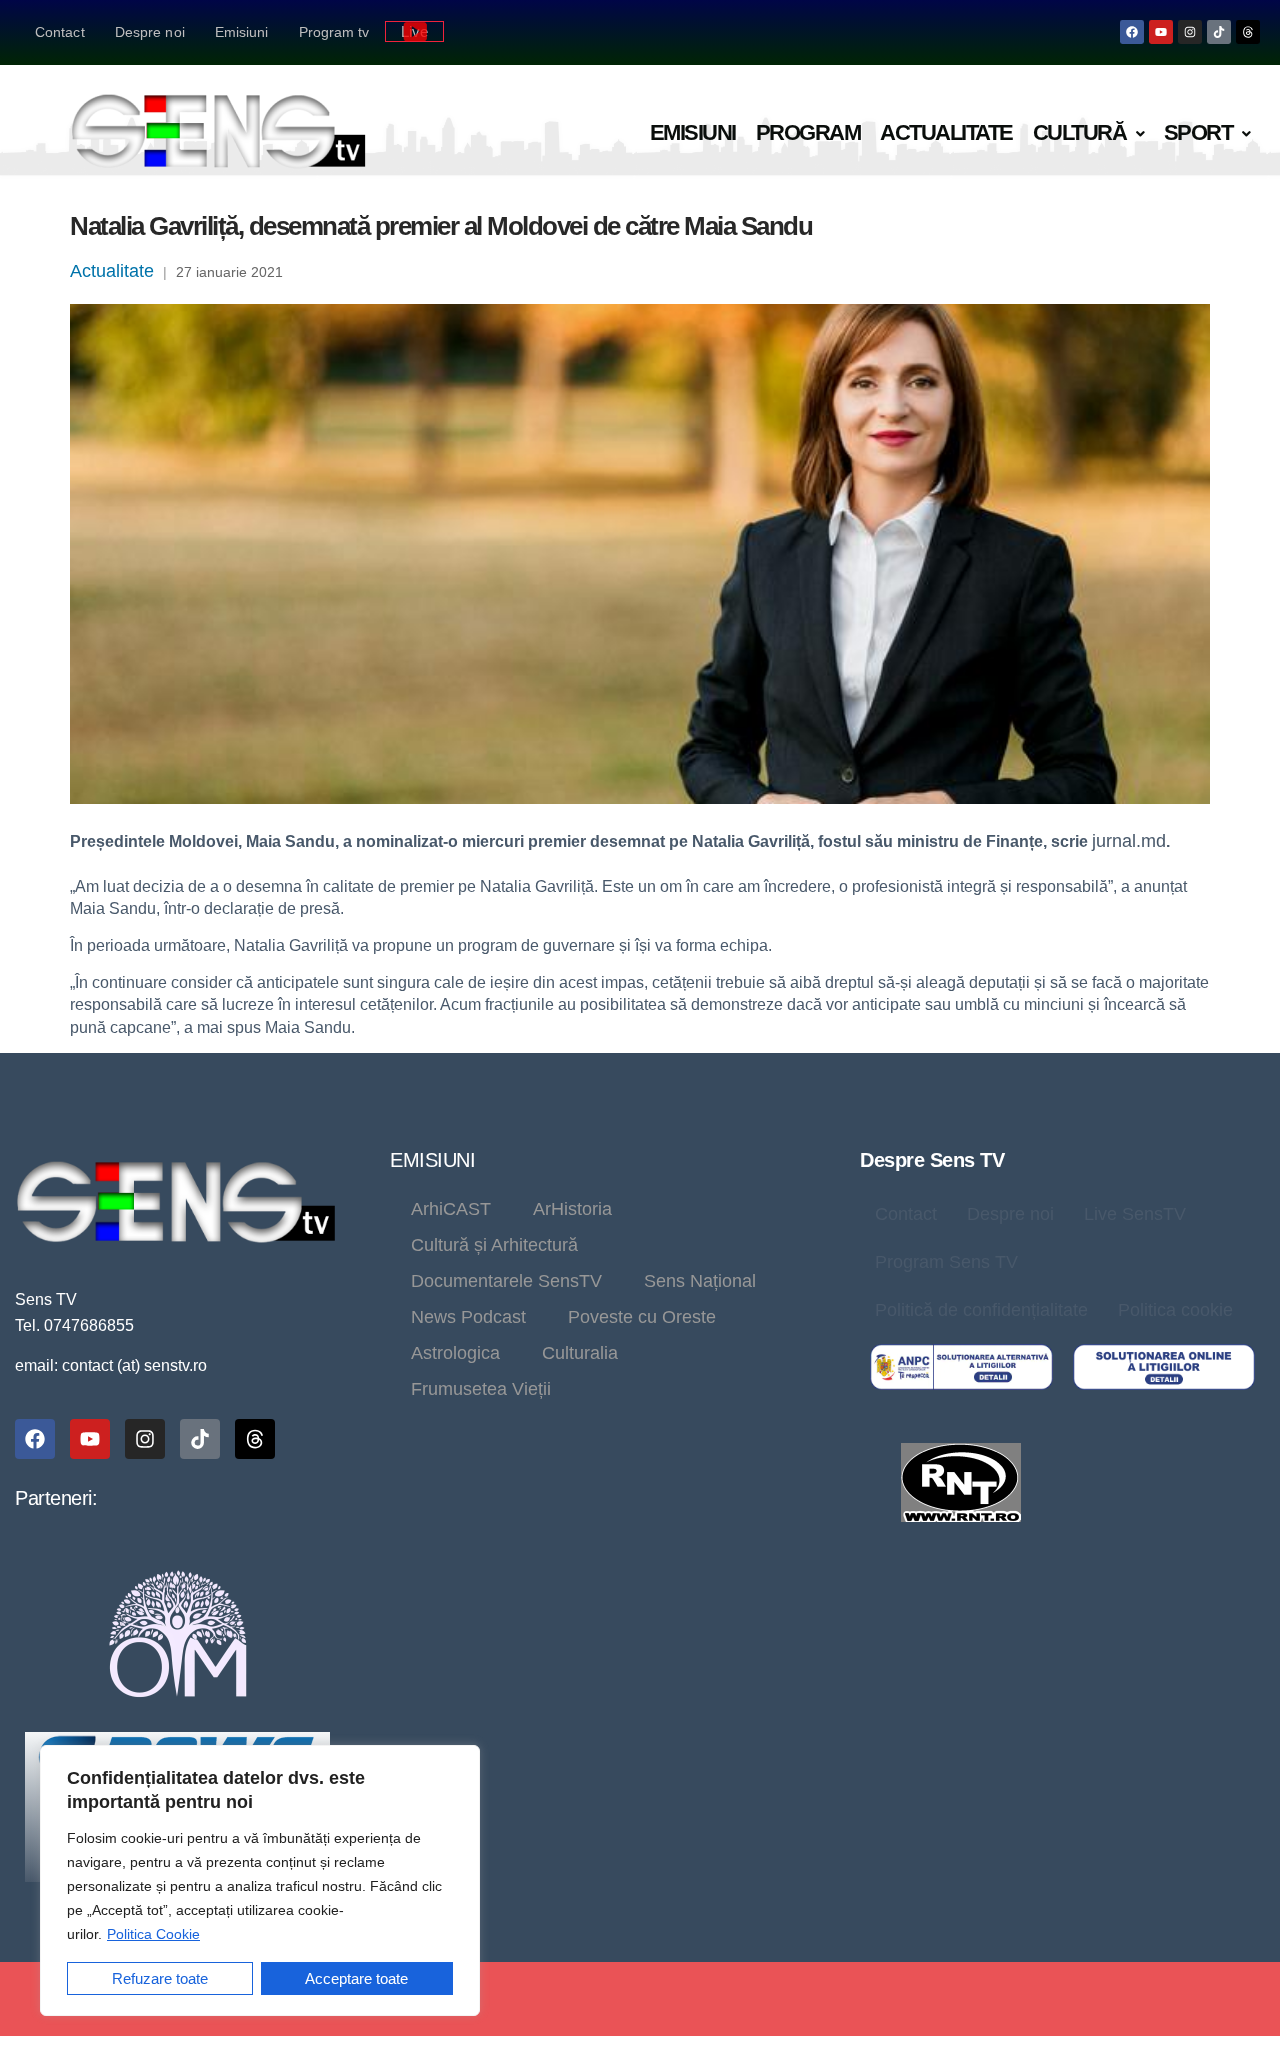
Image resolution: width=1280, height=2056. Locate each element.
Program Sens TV (946, 1262)
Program (808, 132)
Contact (60, 32)
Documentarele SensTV (506, 1281)
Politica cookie (1175, 1310)
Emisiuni (242, 32)
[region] (260, 1880)
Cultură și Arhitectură (494, 1245)
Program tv (334, 32)
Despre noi (150, 32)
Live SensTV (1135, 1214)
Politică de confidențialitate (981, 1310)
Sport (1198, 132)
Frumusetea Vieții (481, 1389)
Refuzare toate (160, 1978)
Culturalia (580, 1353)
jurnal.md (1129, 841)
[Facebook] (1132, 32)
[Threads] (1248, 32)
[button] (1088, 133)
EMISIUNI (432, 1160)
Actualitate (946, 132)
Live (414, 31)
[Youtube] (1161, 32)
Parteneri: (56, 1498)
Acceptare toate (356, 1978)
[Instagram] (1190, 32)
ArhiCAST (451, 1209)
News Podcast (468, 1317)
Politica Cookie (153, 1934)
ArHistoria (572, 1209)
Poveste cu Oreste (642, 1317)
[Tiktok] (1219, 32)
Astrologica (455, 1353)
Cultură (1080, 132)
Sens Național (700, 1281)
